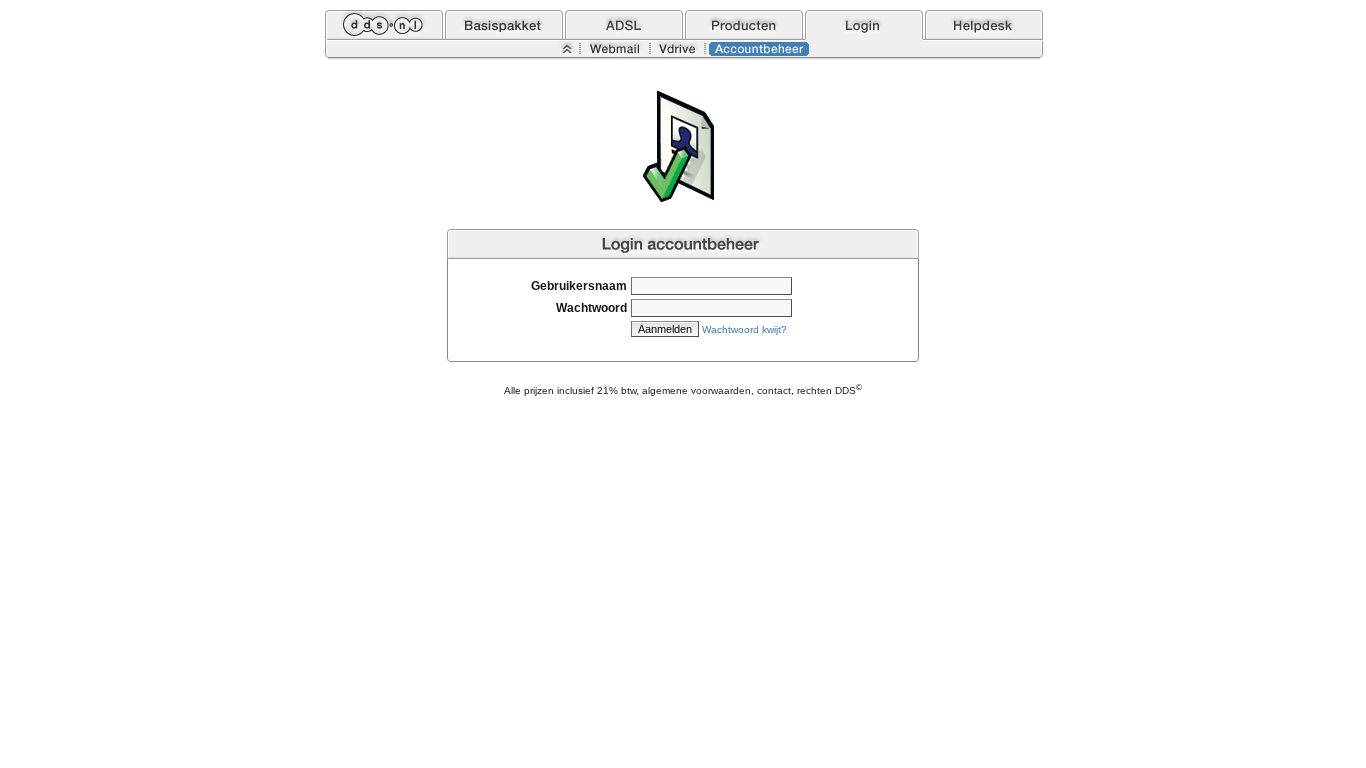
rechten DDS (829, 390)
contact (774, 390)
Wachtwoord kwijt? (744, 329)
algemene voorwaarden (696, 390)
